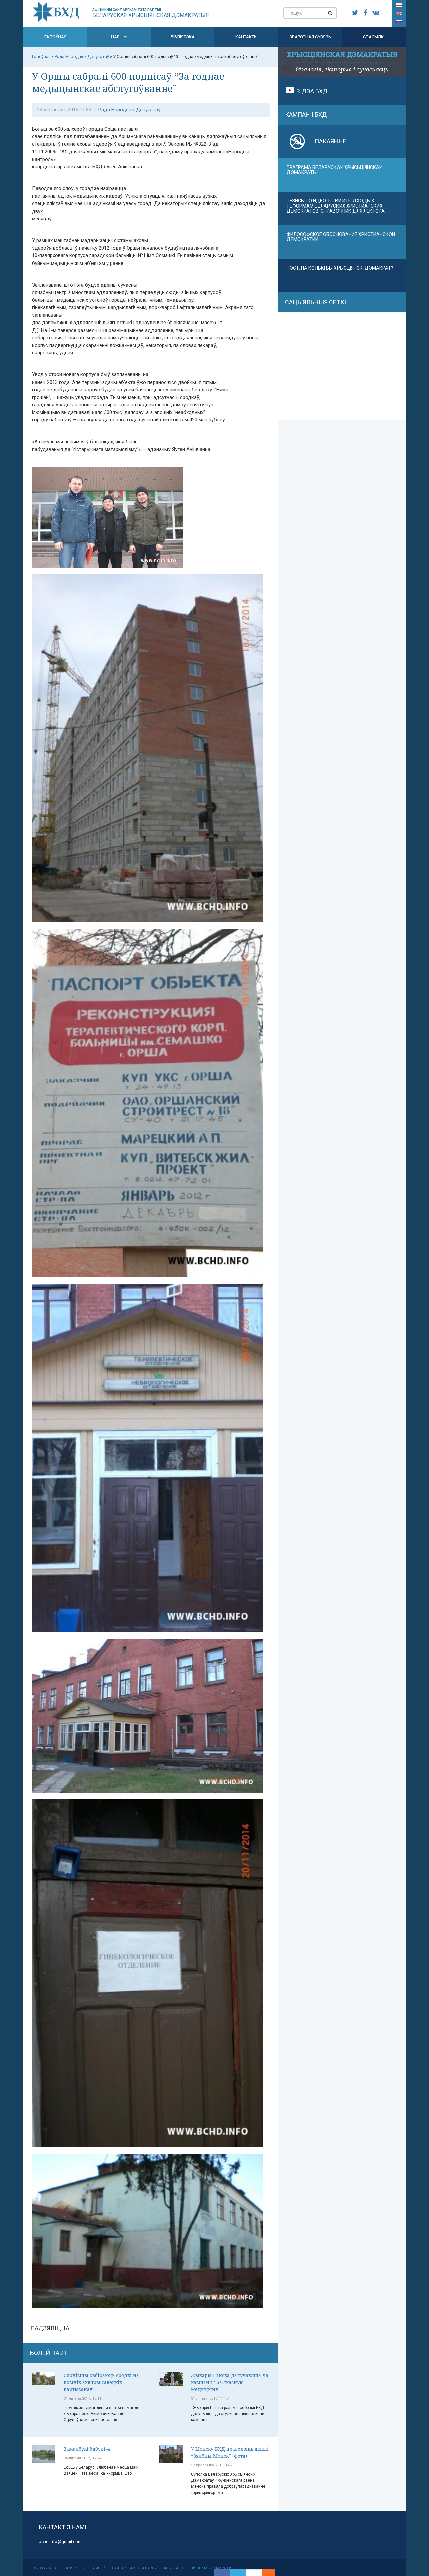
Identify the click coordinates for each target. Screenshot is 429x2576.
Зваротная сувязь (310, 37)
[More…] (265, 2573)
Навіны (119, 37)
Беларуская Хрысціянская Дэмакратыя (151, 13)
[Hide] (272, 2573)
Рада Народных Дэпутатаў (129, 110)
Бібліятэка (183, 37)
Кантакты (247, 37)
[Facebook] (222, 2573)
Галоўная (55, 37)
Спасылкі (374, 37)
